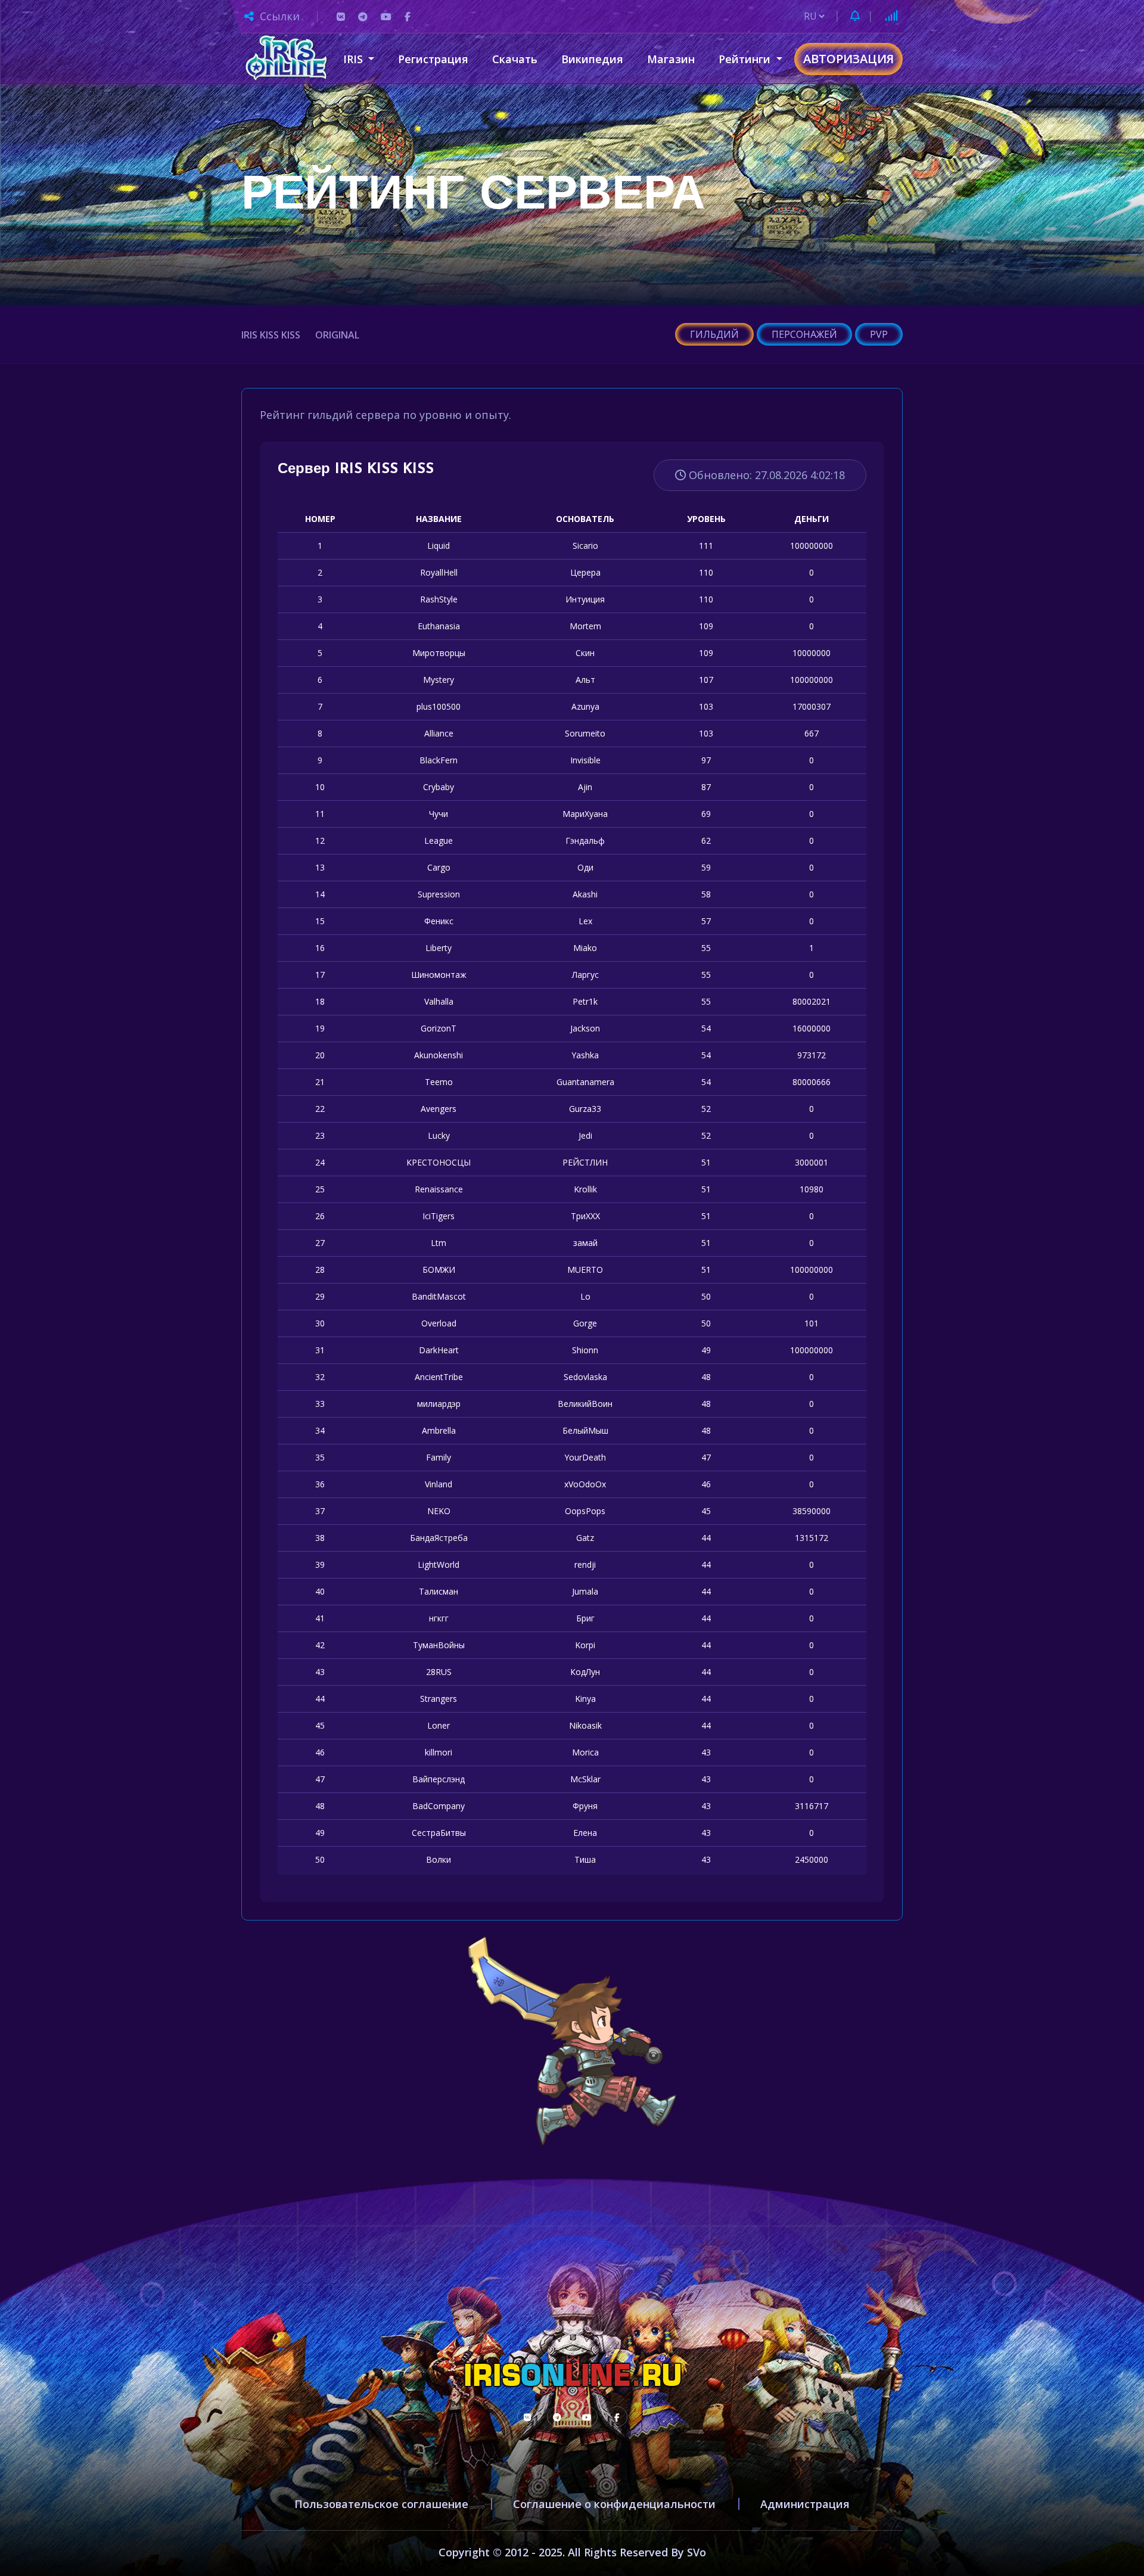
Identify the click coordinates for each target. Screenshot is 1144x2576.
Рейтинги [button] (746, 59)
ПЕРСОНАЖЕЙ (804, 334)
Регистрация (433, 59)
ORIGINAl (337, 335)
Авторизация (848, 59)
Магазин (671, 59)
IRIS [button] (355, 59)
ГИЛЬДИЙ (714, 334)
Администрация (805, 2504)
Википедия (592, 59)
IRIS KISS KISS (271, 335)
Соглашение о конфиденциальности (614, 2504)
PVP (879, 334)
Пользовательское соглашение (381, 2504)
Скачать (515, 59)
